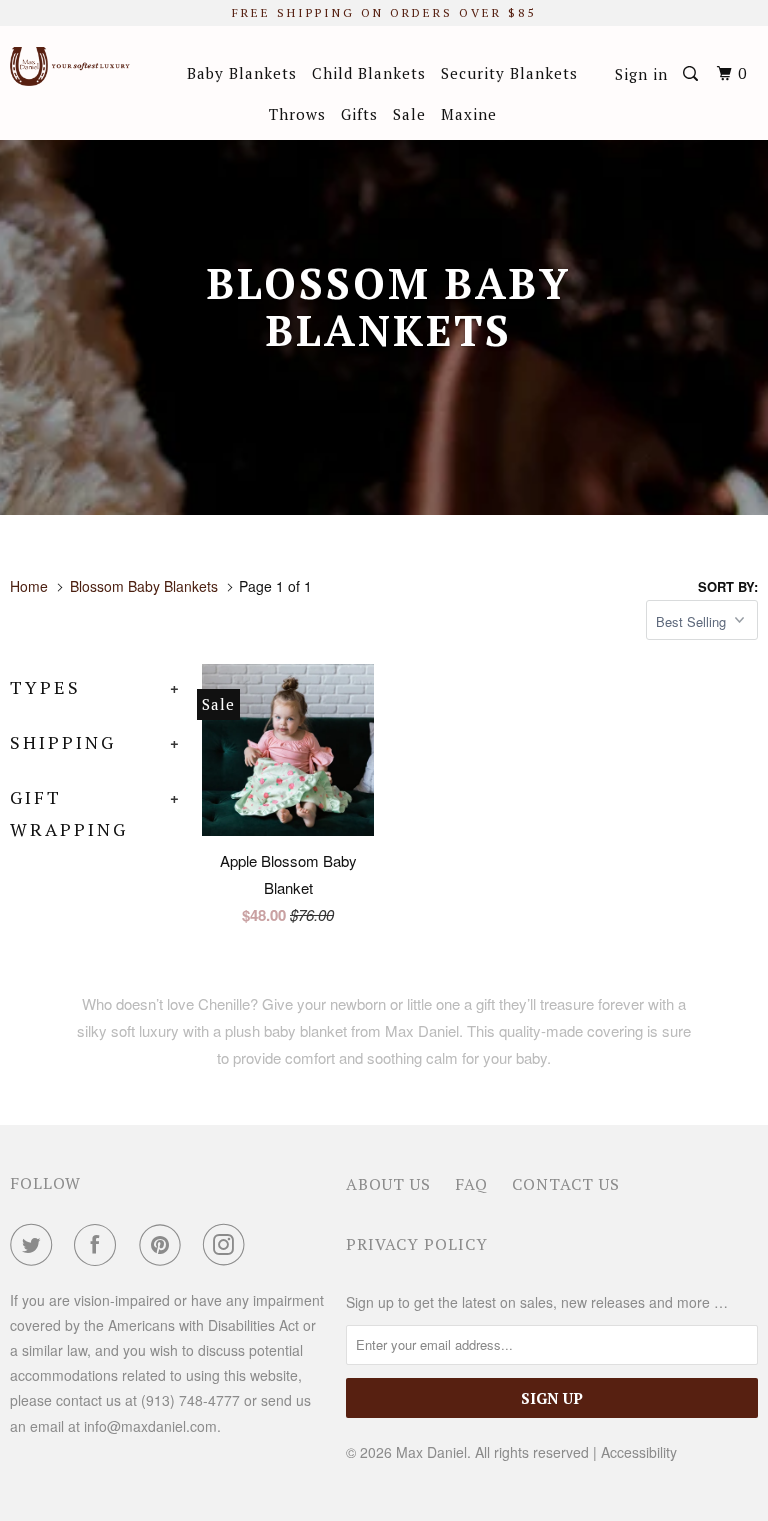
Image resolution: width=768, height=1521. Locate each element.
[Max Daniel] (72, 66)
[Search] (692, 74)
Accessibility (639, 1452)
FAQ (471, 1184)
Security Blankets (509, 73)
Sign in (641, 74)
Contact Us (566, 1184)
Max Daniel (431, 1452)
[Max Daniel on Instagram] (228, 1245)
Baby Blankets (242, 73)
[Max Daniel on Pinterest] (164, 1245)
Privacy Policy (417, 1244)
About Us (388, 1184)
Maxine (469, 114)
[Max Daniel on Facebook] (99, 1245)
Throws (297, 114)
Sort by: (728, 586)
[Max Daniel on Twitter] (35, 1245)
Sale (409, 114)
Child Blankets (369, 73)
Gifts (359, 114)
